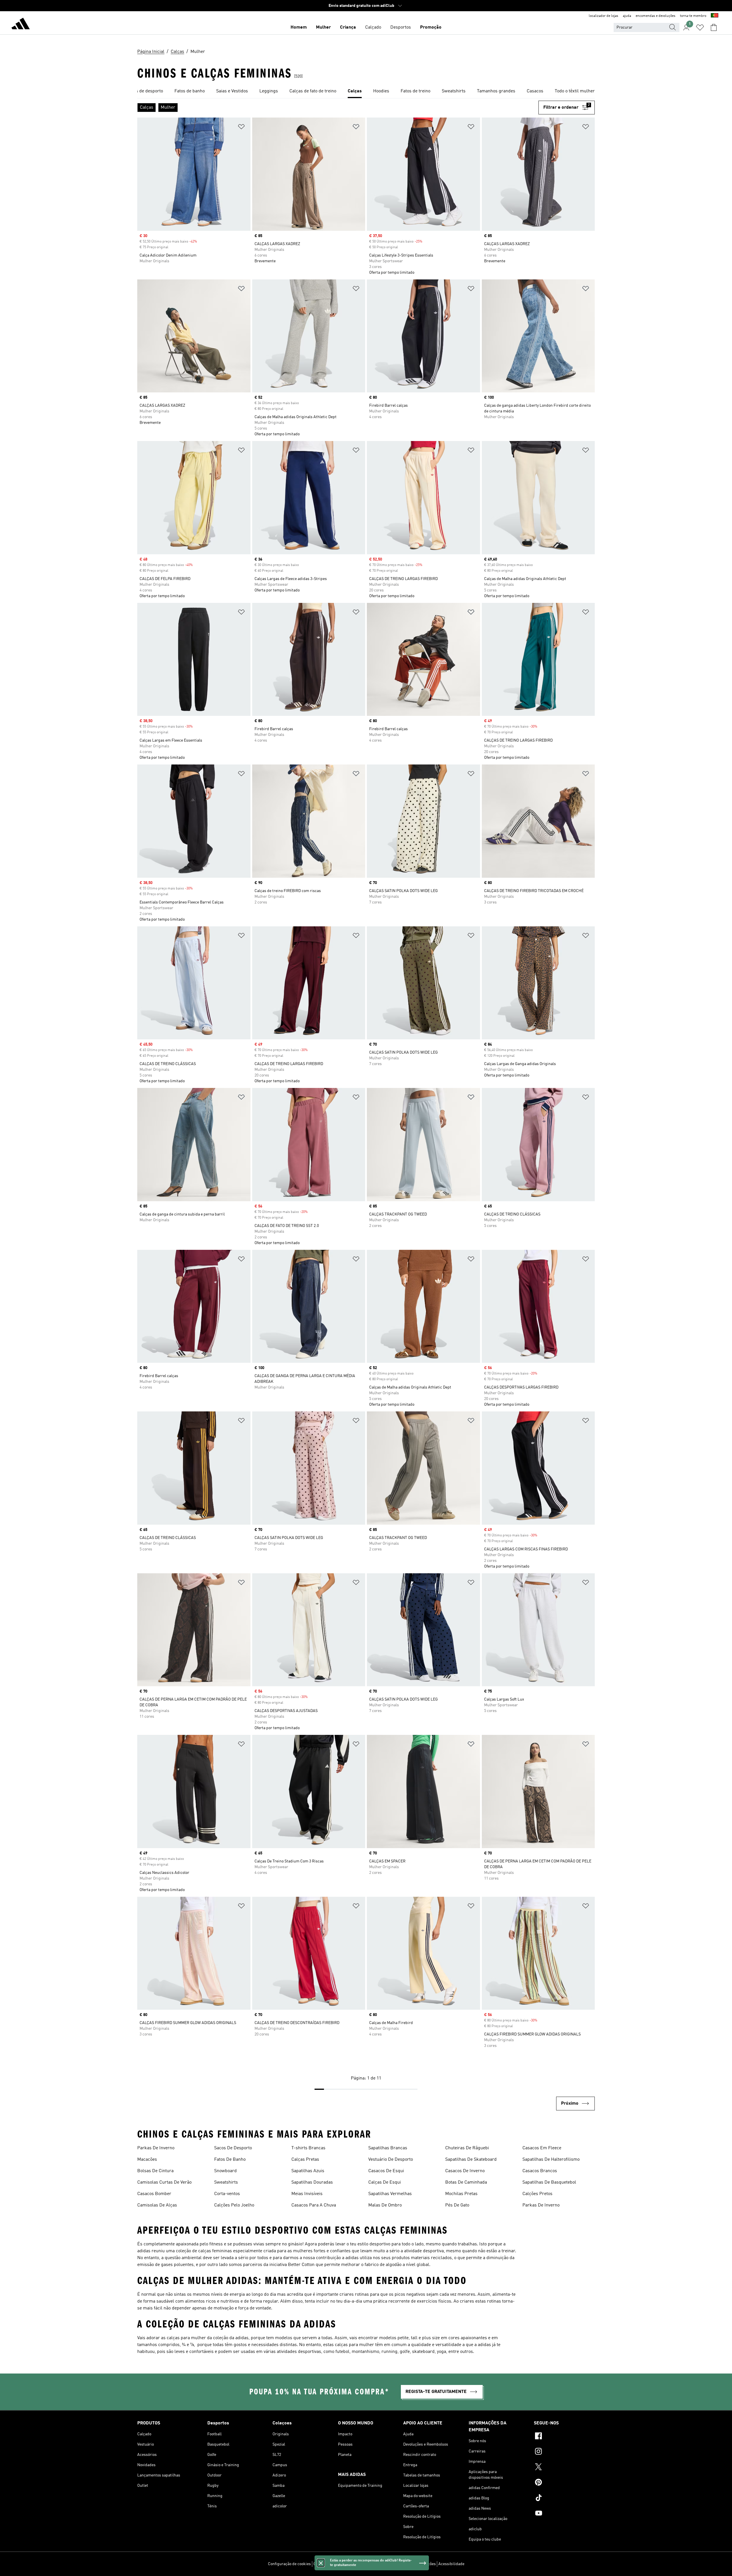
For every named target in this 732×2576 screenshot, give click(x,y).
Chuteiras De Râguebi (467, 2148)
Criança (348, 27)
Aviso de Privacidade (380, 2564)
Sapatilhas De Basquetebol (549, 2182)
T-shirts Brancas (308, 2148)
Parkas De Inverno (156, 2148)
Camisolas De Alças (157, 2205)
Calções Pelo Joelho (234, 2205)
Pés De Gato (457, 2205)
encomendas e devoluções (656, 16)
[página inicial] (21, 25)
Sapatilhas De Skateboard (471, 2160)
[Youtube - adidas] (564, 2514)
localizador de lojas (603, 16)
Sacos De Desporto (233, 2148)
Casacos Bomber (154, 2194)
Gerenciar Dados (328, 2564)
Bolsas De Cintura (155, 2171)
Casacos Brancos (540, 2171)
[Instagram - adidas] (564, 2452)
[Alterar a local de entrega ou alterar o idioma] (715, 16)
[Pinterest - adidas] (564, 2483)
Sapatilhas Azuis (308, 2171)
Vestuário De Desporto (391, 2160)
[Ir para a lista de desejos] (700, 27)
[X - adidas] (564, 2468)
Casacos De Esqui (386, 2171)
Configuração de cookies (289, 2564)
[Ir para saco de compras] (714, 27)
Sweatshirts (226, 2182)
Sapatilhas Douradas (312, 2182)
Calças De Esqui (385, 2182)
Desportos (401, 27)
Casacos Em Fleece (542, 2148)
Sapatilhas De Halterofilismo (551, 2160)
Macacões (147, 2160)
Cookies (352, 2564)
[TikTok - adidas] (564, 2498)
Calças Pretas (305, 2160)
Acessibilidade (451, 2564)
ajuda (627, 16)
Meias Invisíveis (307, 2194)
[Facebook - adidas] (564, 2437)
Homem (299, 27)
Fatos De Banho (230, 2160)
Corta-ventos (227, 2194)
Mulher (323, 27)
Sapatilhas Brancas (388, 2148)
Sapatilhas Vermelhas (390, 2194)
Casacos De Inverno (465, 2171)
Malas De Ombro (385, 2205)
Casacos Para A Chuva (314, 2205)
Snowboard (225, 2171)
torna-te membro (693, 16)
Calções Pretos (537, 2194)
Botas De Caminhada (466, 2182)
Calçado (373, 27)
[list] (366, 92)
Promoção (431, 27)
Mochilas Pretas (461, 2194)
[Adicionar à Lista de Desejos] (241, 128)
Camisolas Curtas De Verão (164, 2182)
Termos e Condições (418, 2564)
